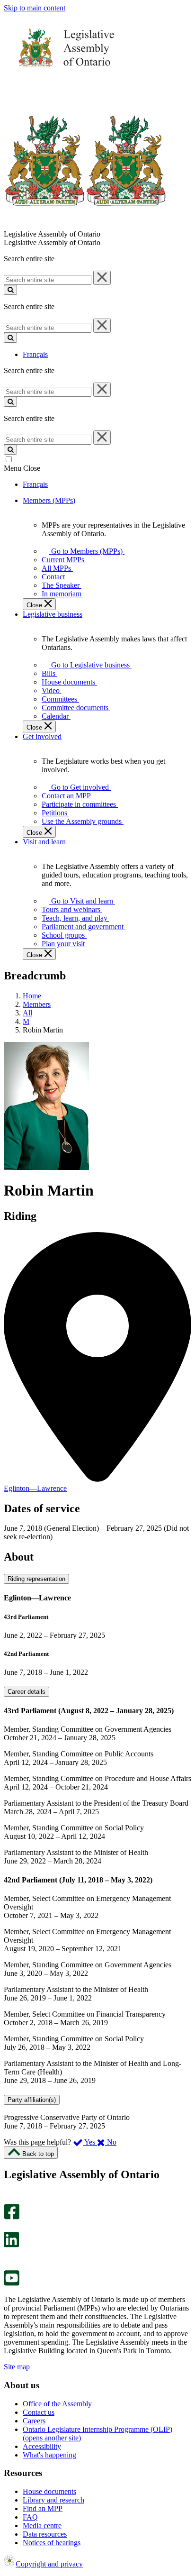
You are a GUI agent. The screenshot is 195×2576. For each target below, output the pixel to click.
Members (37, 1004)
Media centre (42, 2526)
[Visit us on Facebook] (12, 2217)
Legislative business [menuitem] (53, 614)
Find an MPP (43, 2508)
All (27, 1013)
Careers (34, 2421)
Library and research (53, 2500)
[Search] (10, 290)
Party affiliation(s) (32, 2100)
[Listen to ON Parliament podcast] (8, 2257)
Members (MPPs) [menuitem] (49, 500)
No (111, 2142)
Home (32, 996)
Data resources (45, 2534)
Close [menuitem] (35, 605)
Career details (27, 1692)
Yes (90, 2142)
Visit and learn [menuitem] (44, 842)
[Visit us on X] (9, 2227)
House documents (49, 2491)
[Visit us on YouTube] (12, 2283)
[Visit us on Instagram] (9, 2199)
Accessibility (42, 2446)
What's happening (49, 2455)
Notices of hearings (52, 2543)
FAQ (30, 2517)
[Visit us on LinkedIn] (11, 2245)
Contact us (39, 2412)
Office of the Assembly (57, 2404)
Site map (17, 2367)
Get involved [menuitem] (42, 736)
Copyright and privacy (49, 2564)
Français (35, 354)
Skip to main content (35, 8)
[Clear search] (102, 278)
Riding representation (36, 1579)
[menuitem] (85, 551)
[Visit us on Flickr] (9, 2266)
